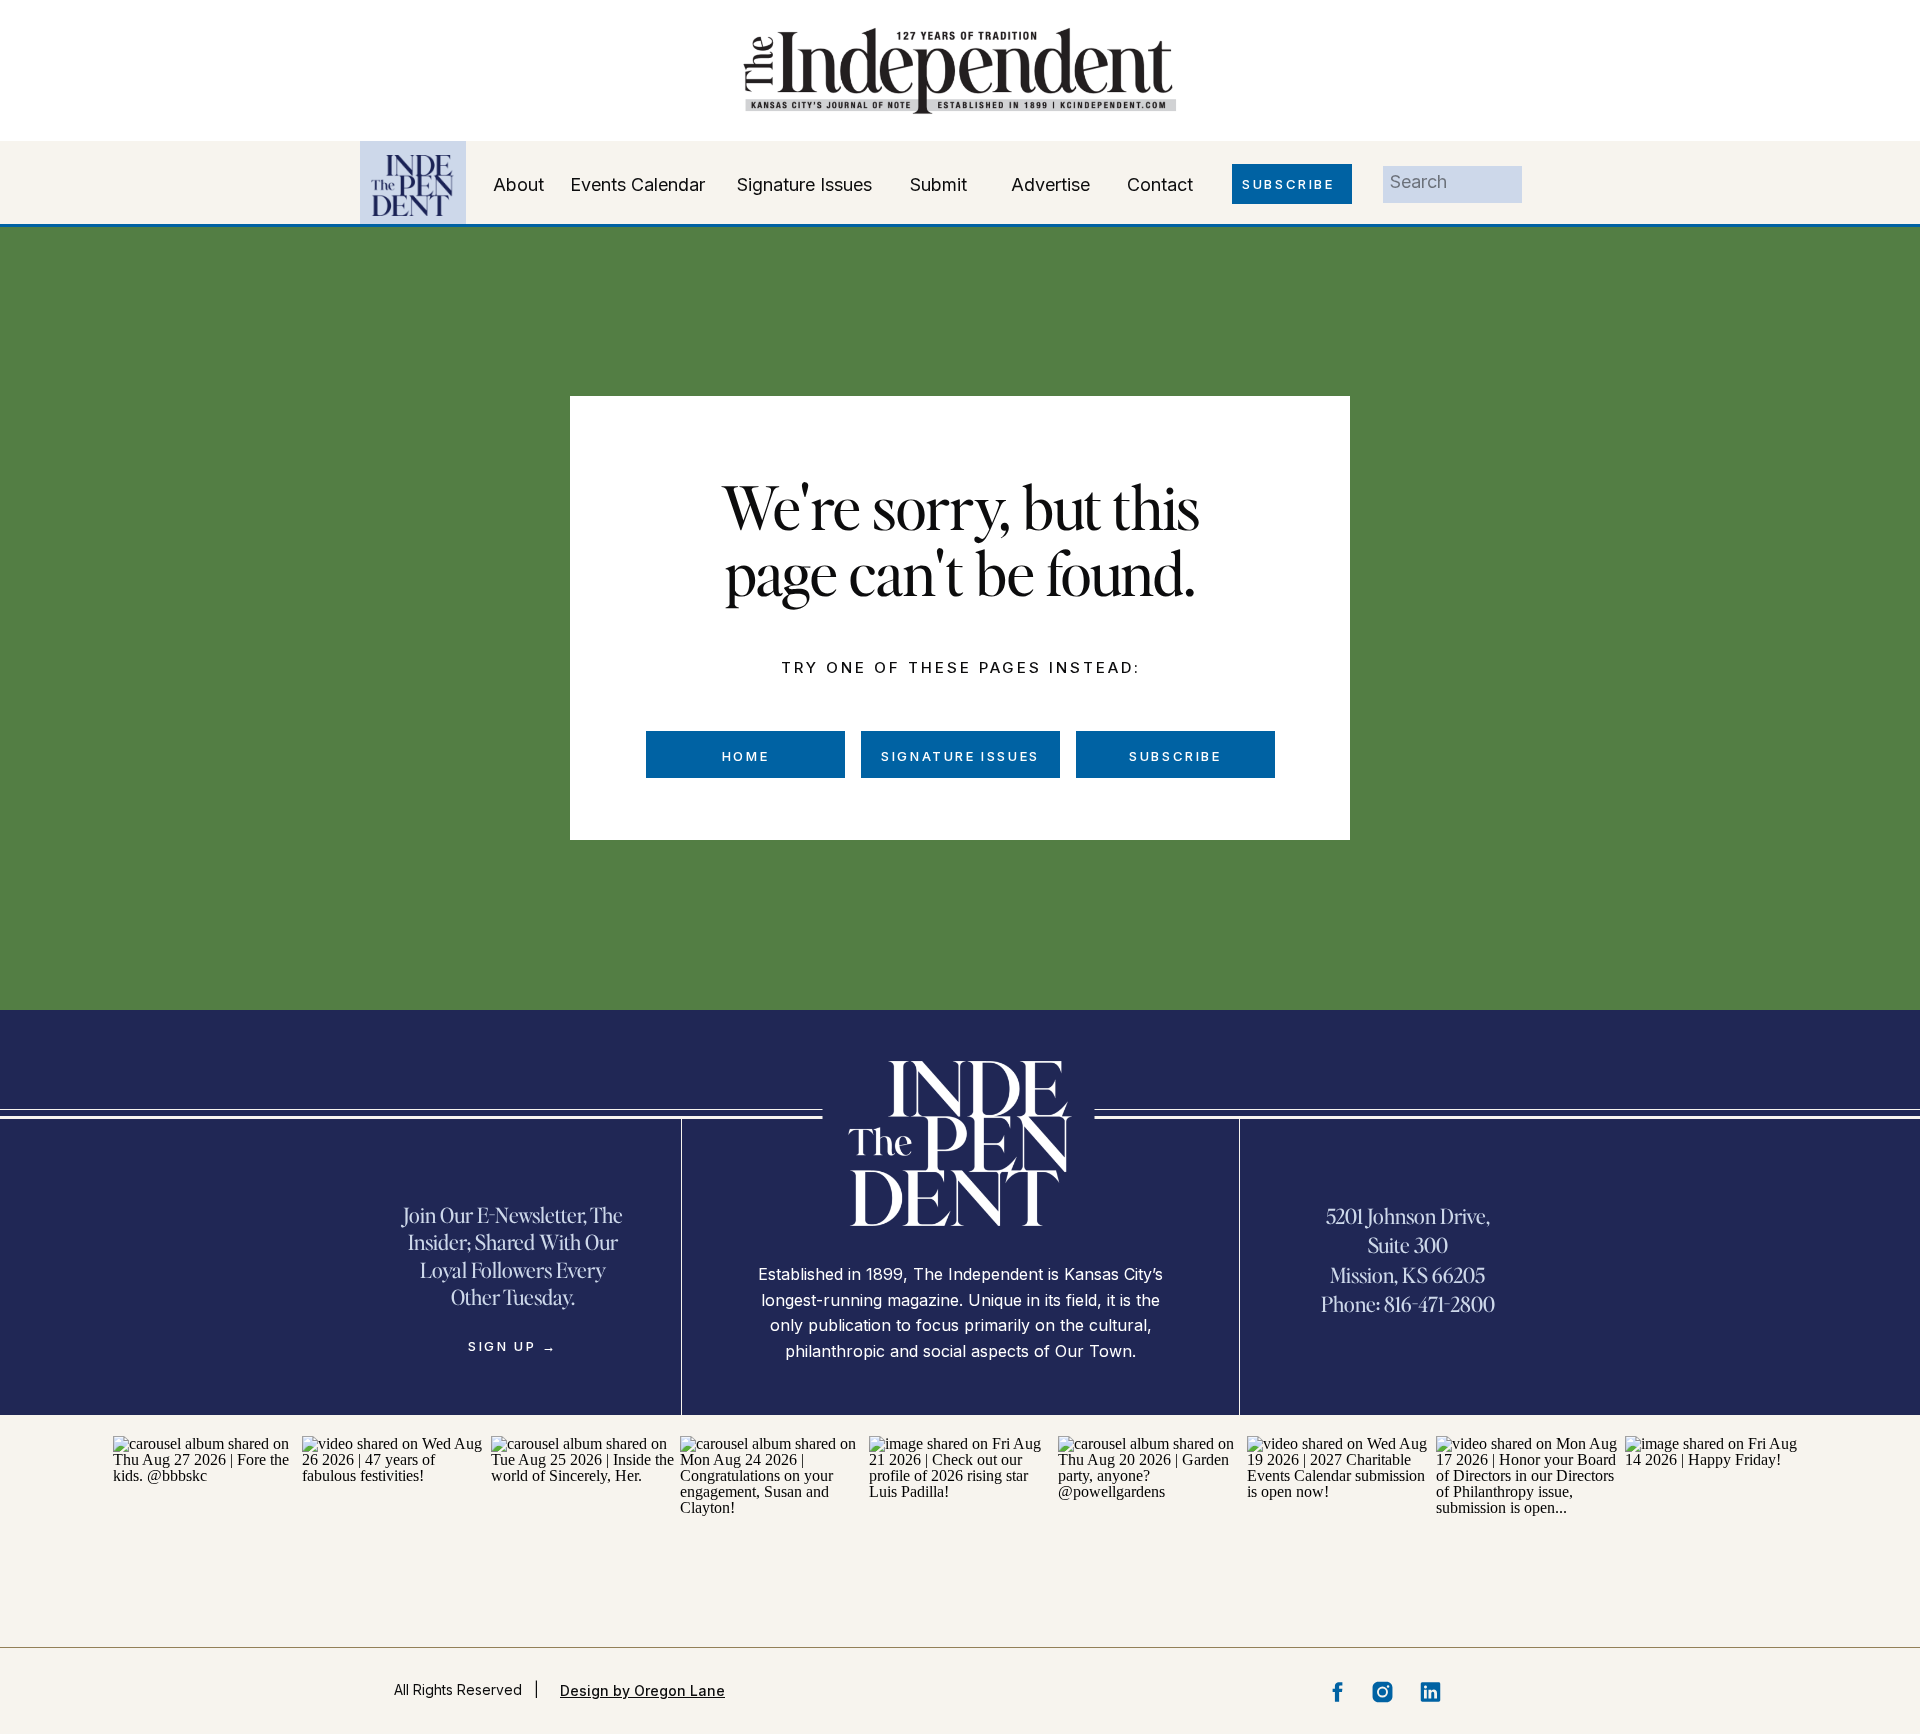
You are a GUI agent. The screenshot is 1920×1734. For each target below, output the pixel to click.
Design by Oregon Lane (642, 1690)
